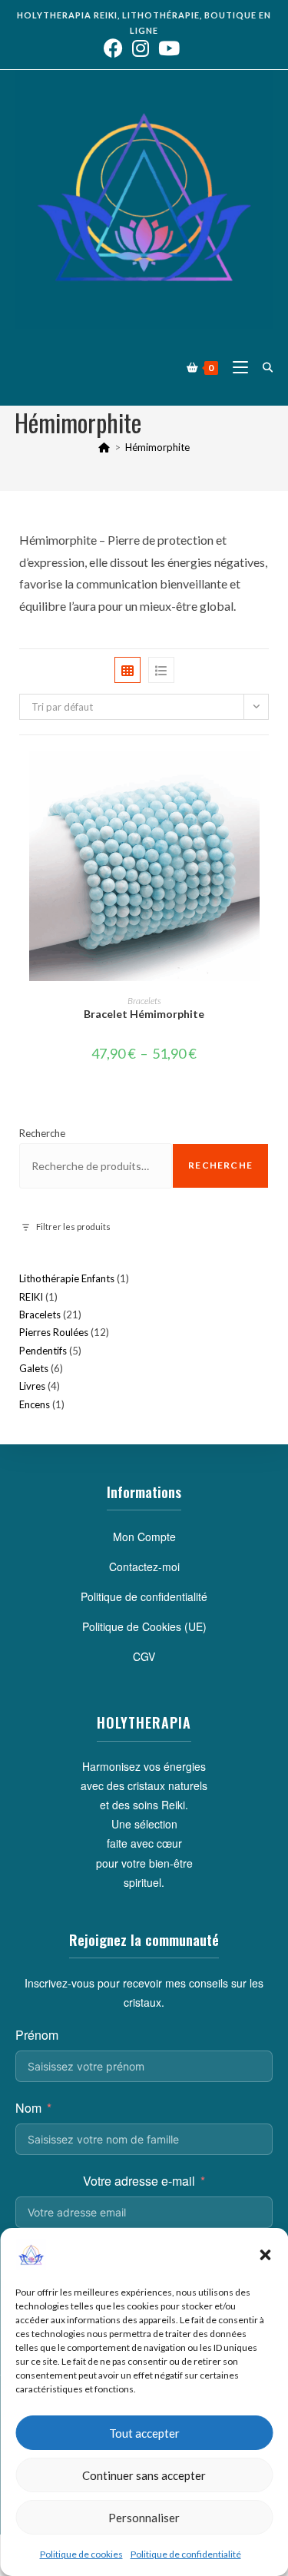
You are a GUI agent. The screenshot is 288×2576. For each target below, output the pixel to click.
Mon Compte (144, 1537)
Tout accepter (144, 2433)
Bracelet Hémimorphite (144, 1014)
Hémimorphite (157, 447)
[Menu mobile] (236, 367)
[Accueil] (104, 447)
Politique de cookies (81, 2554)
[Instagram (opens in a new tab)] (141, 48)
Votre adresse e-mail (139, 2181)
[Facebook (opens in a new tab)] (116, 48)
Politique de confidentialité (186, 2554)
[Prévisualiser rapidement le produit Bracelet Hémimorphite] (264, 777)
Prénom (37, 2035)
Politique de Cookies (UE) (144, 1626)
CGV (144, 1656)
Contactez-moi (144, 1566)
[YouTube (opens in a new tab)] (169, 48)
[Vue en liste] (161, 670)
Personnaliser (144, 2518)
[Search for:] (262, 367)
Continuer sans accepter (144, 2475)
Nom (28, 2108)
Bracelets (144, 1001)
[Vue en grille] (127, 670)
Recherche (42, 1133)
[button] (265, 2255)
